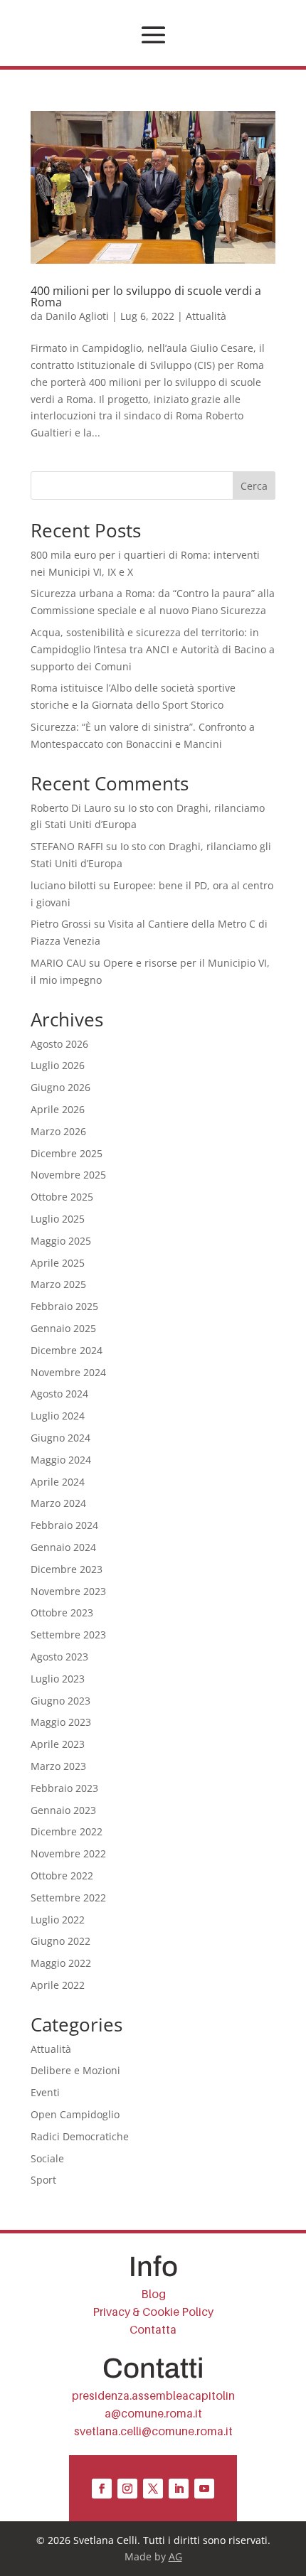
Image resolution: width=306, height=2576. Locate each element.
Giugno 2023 (60, 1701)
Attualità (206, 316)
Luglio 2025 (58, 1219)
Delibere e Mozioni (75, 2070)
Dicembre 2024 (67, 1350)
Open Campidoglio (75, 2114)
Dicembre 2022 (67, 1831)
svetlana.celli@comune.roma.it (153, 2431)
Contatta (153, 2330)
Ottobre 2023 (62, 1612)
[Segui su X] (153, 2489)
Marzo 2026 (58, 1131)
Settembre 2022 (68, 1898)
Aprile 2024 (58, 1482)
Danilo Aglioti (77, 316)
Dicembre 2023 (67, 1569)
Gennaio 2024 (63, 1547)
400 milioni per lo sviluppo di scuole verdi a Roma (146, 296)
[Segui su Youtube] (204, 2489)
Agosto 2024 (59, 1394)
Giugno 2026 (60, 1087)
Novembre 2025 (68, 1175)
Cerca (254, 486)
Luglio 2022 (58, 1920)
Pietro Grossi (61, 924)
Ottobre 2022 (62, 1875)
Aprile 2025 (58, 1263)
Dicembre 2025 (67, 1153)
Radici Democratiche (80, 2136)
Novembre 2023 (68, 1591)
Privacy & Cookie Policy (153, 2312)
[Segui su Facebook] (102, 2489)
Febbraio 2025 (64, 1306)
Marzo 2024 (58, 1503)
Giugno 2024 (60, 1438)
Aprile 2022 (58, 1985)
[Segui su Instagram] (127, 2489)
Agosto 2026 (59, 1044)
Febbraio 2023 (64, 1788)
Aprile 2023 (58, 1744)
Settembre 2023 (68, 1635)
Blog (153, 2294)
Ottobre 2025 (62, 1197)
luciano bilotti (63, 885)
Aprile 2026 (58, 1109)
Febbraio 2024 (64, 1525)
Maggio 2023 (61, 1722)
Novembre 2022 (68, 1853)
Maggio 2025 (61, 1241)
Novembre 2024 (68, 1372)
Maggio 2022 (61, 1963)
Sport (43, 2180)
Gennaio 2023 (63, 1810)
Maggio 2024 (61, 1460)
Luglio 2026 (58, 1065)
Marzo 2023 (58, 1766)
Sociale (47, 2158)
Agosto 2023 (59, 1657)
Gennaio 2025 (63, 1328)
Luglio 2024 (58, 1416)
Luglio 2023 (58, 1679)
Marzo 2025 (58, 1284)
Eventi (45, 2092)
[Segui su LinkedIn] (179, 2489)
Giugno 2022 (60, 1941)
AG (175, 2556)
